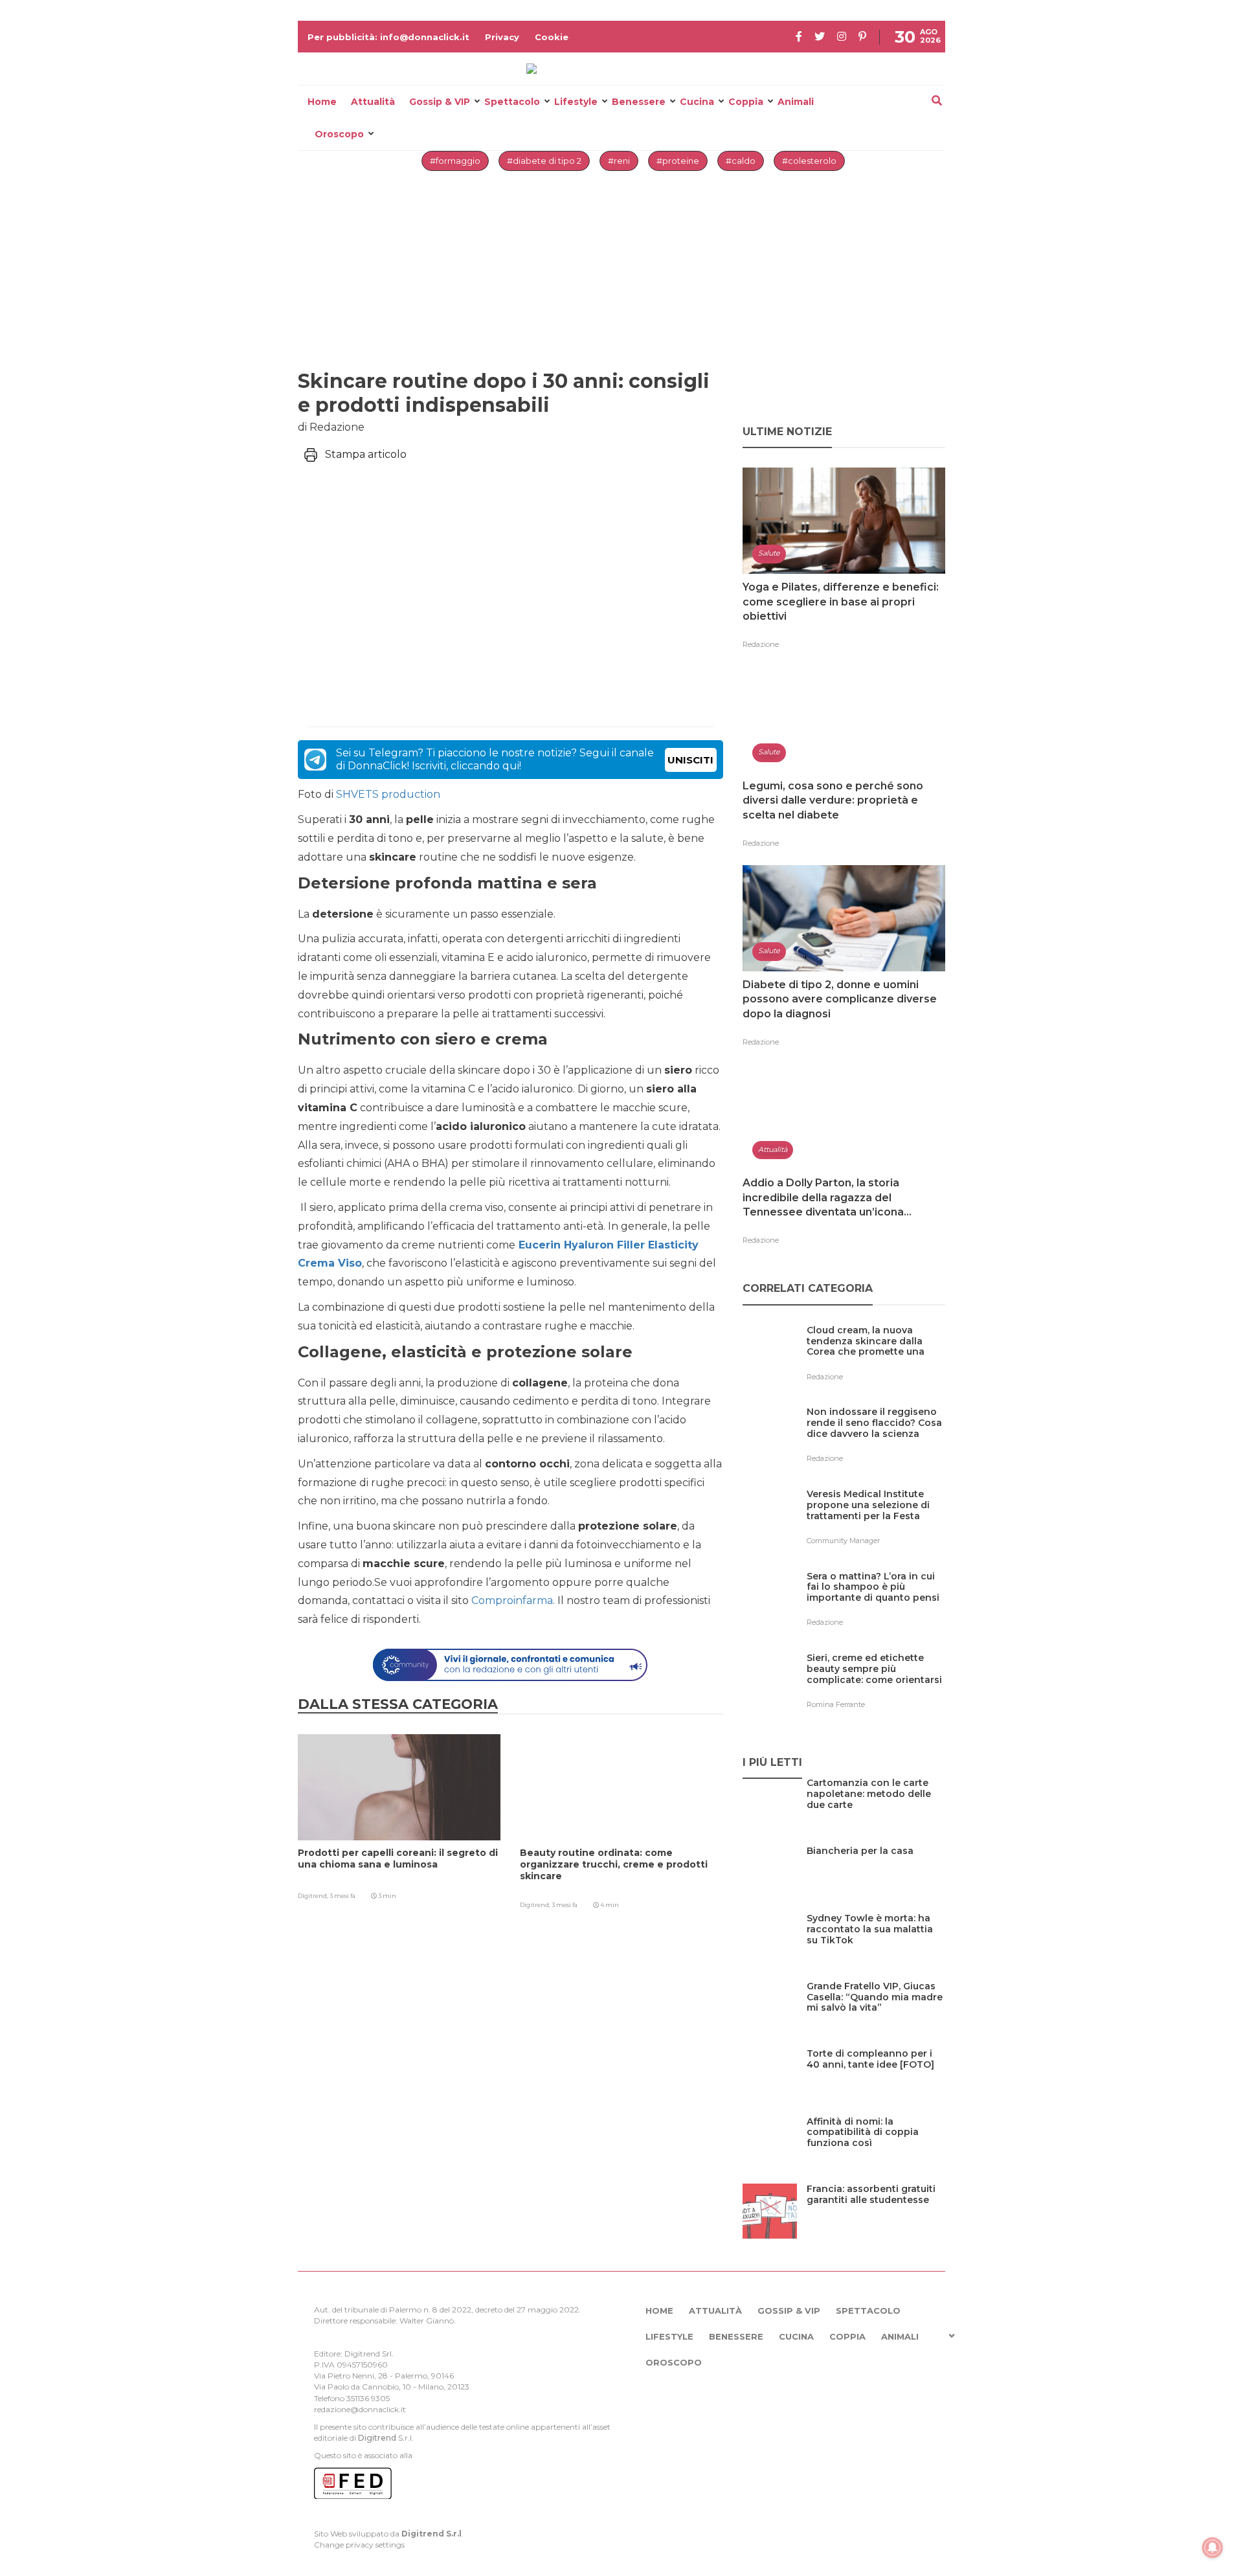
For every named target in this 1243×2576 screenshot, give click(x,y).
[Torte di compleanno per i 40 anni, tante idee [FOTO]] (876, 2080)
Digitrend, (314, 1896)
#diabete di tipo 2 (544, 161)
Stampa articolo (366, 454)
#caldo (741, 161)
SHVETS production (388, 794)
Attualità (373, 102)
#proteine (678, 161)
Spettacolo (512, 102)
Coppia (746, 102)
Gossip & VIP (440, 102)
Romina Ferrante (836, 1704)
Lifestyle (576, 102)
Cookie (552, 37)
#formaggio (455, 161)
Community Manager (843, 1541)
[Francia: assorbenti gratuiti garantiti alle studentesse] (876, 2216)
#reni (619, 161)
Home (322, 102)
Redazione (761, 644)
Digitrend (377, 2438)
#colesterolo (809, 161)
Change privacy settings (359, 2545)
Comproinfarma (512, 1600)
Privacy (502, 37)
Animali (796, 102)
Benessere (639, 102)
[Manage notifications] (1213, 2548)
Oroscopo (339, 134)
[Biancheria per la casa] (860, 1878)
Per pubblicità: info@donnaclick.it (388, 37)
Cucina (697, 102)
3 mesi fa (342, 1896)
